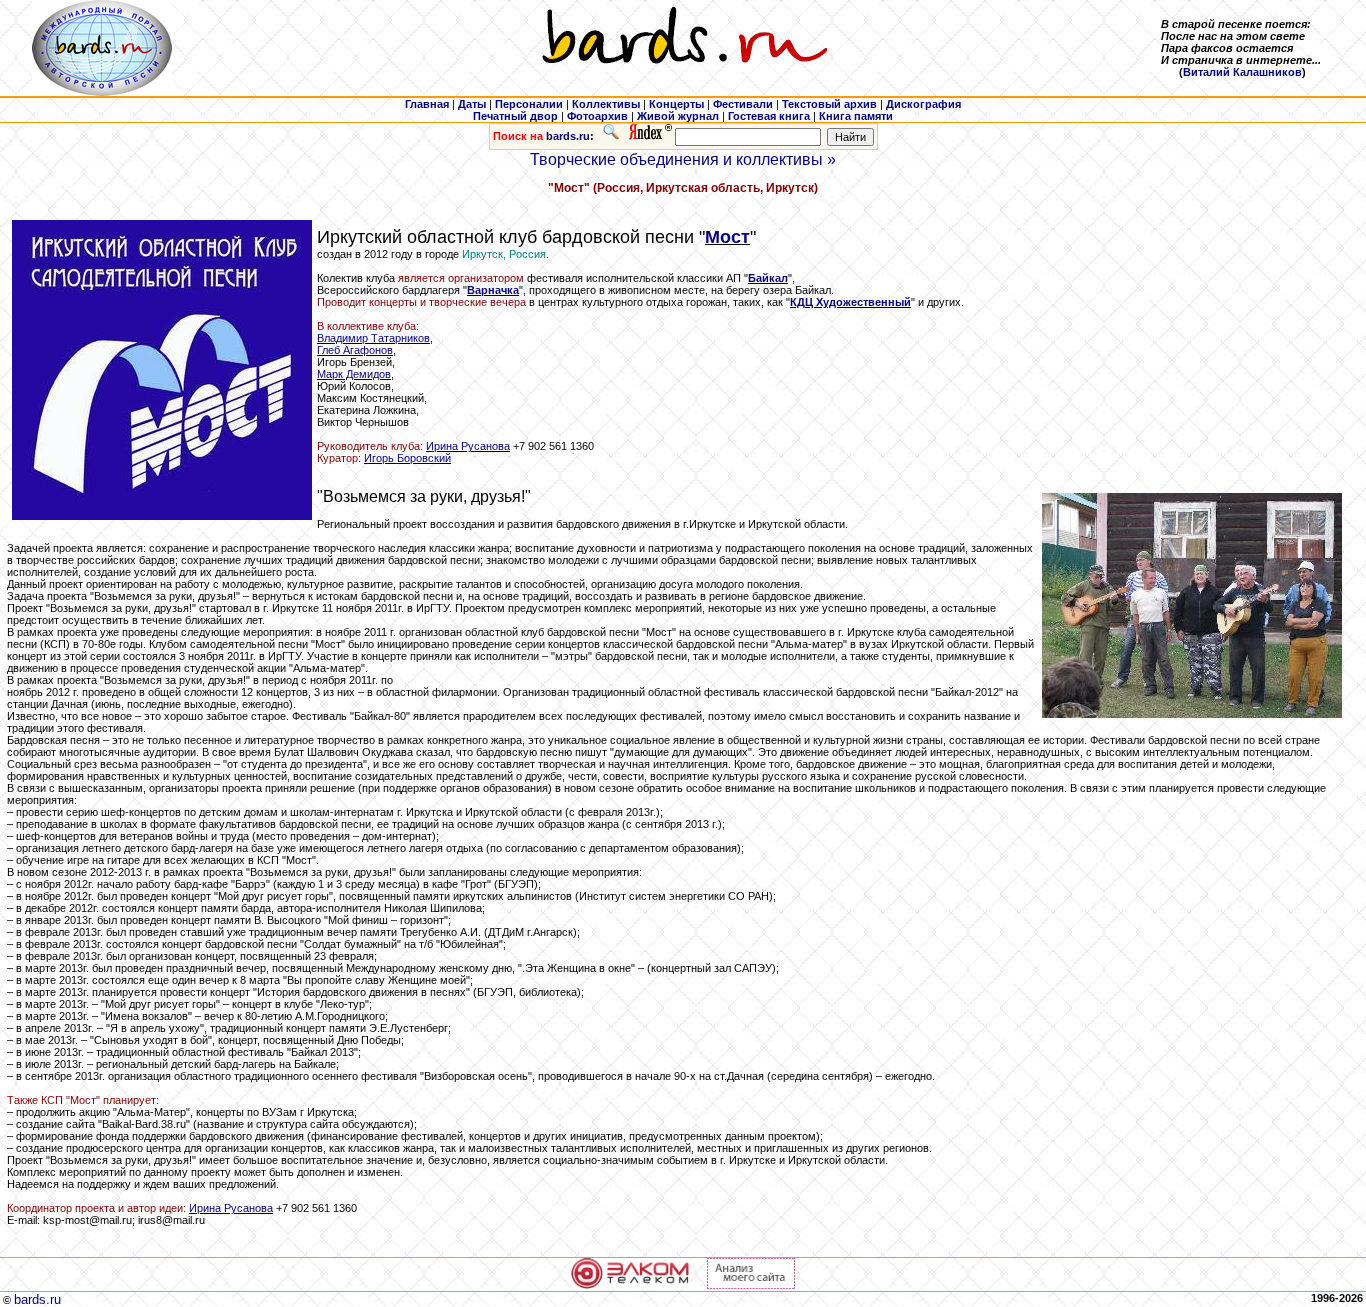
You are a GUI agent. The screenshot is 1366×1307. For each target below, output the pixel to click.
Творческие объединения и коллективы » (683, 159)
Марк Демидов (354, 374)
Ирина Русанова (468, 446)
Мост (727, 237)
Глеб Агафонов (355, 350)
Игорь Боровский (407, 458)
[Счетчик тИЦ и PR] (751, 1285)
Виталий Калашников (1242, 72)
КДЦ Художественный (850, 302)
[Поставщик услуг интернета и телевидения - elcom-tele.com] (630, 1285)
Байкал (768, 278)
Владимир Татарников (373, 338)
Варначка (493, 290)
